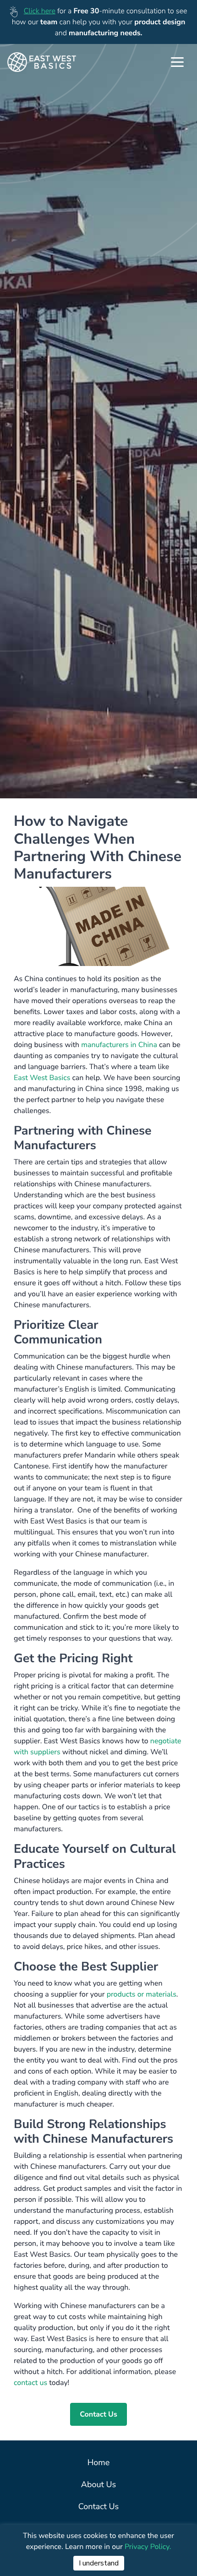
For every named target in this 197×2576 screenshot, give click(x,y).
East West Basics (42, 1078)
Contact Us (98, 2414)
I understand (99, 2563)
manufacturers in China (119, 1045)
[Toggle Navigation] (177, 62)
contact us (31, 2383)
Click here (40, 11)
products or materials (142, 1994)
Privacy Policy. (148, 2547)
